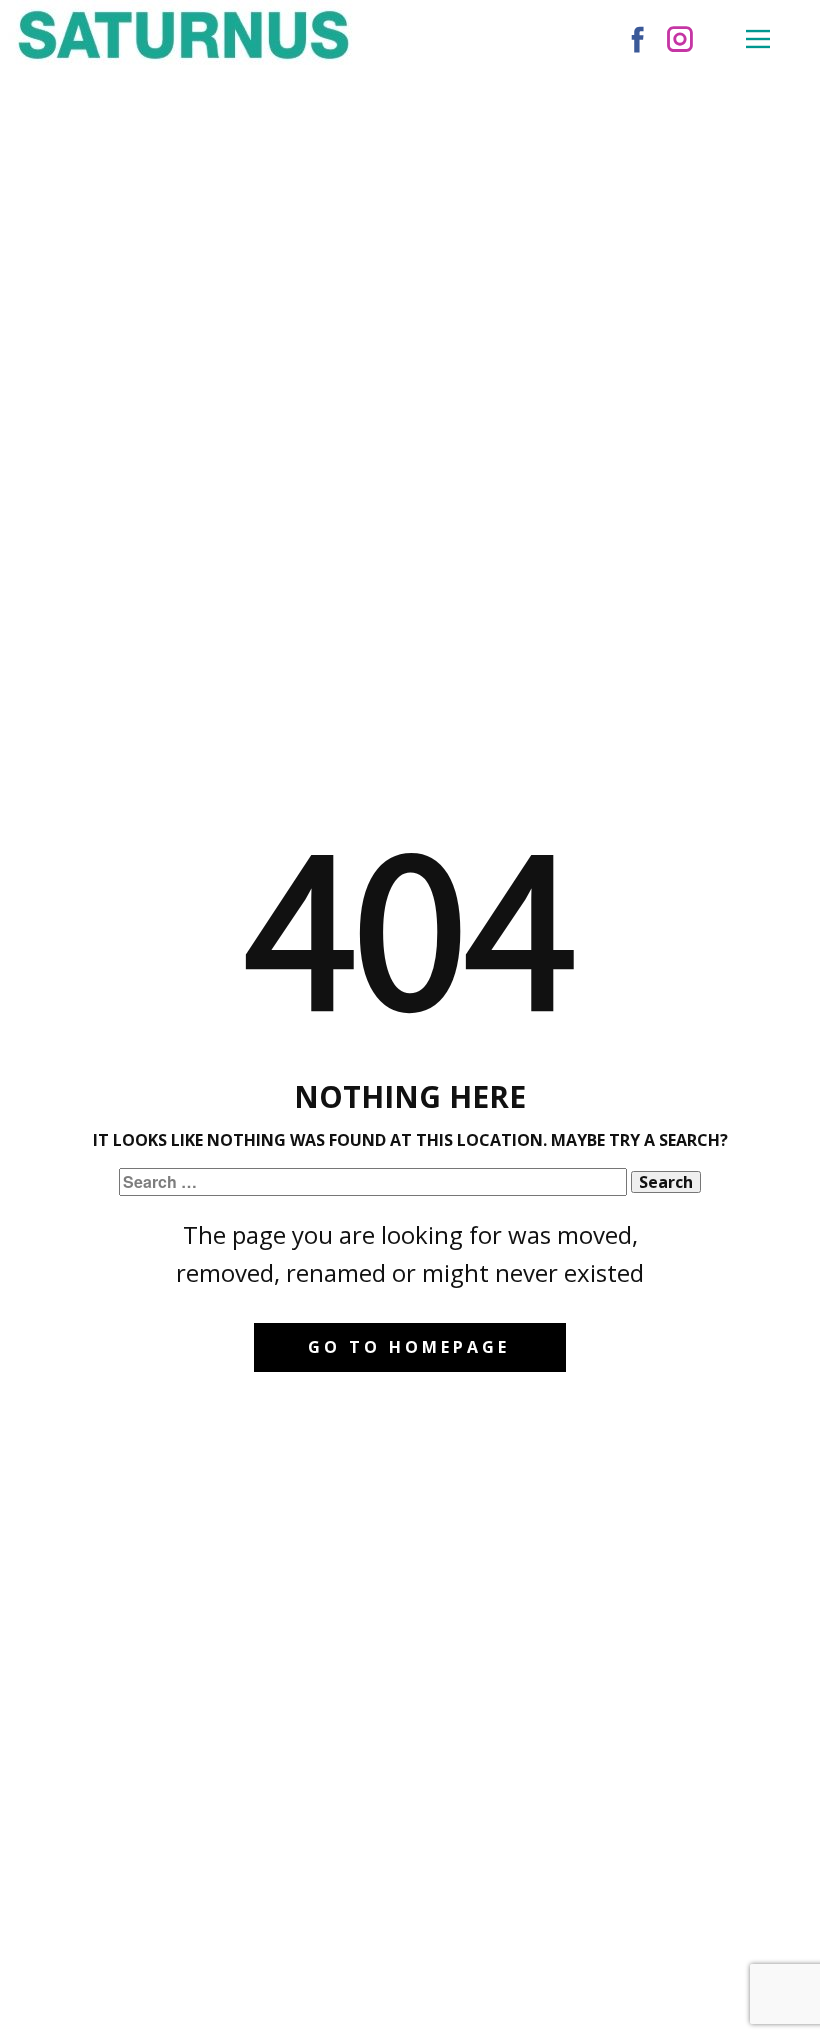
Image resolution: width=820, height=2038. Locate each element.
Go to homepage (409, 1347)
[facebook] (638, 39)
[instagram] (680, 39)
